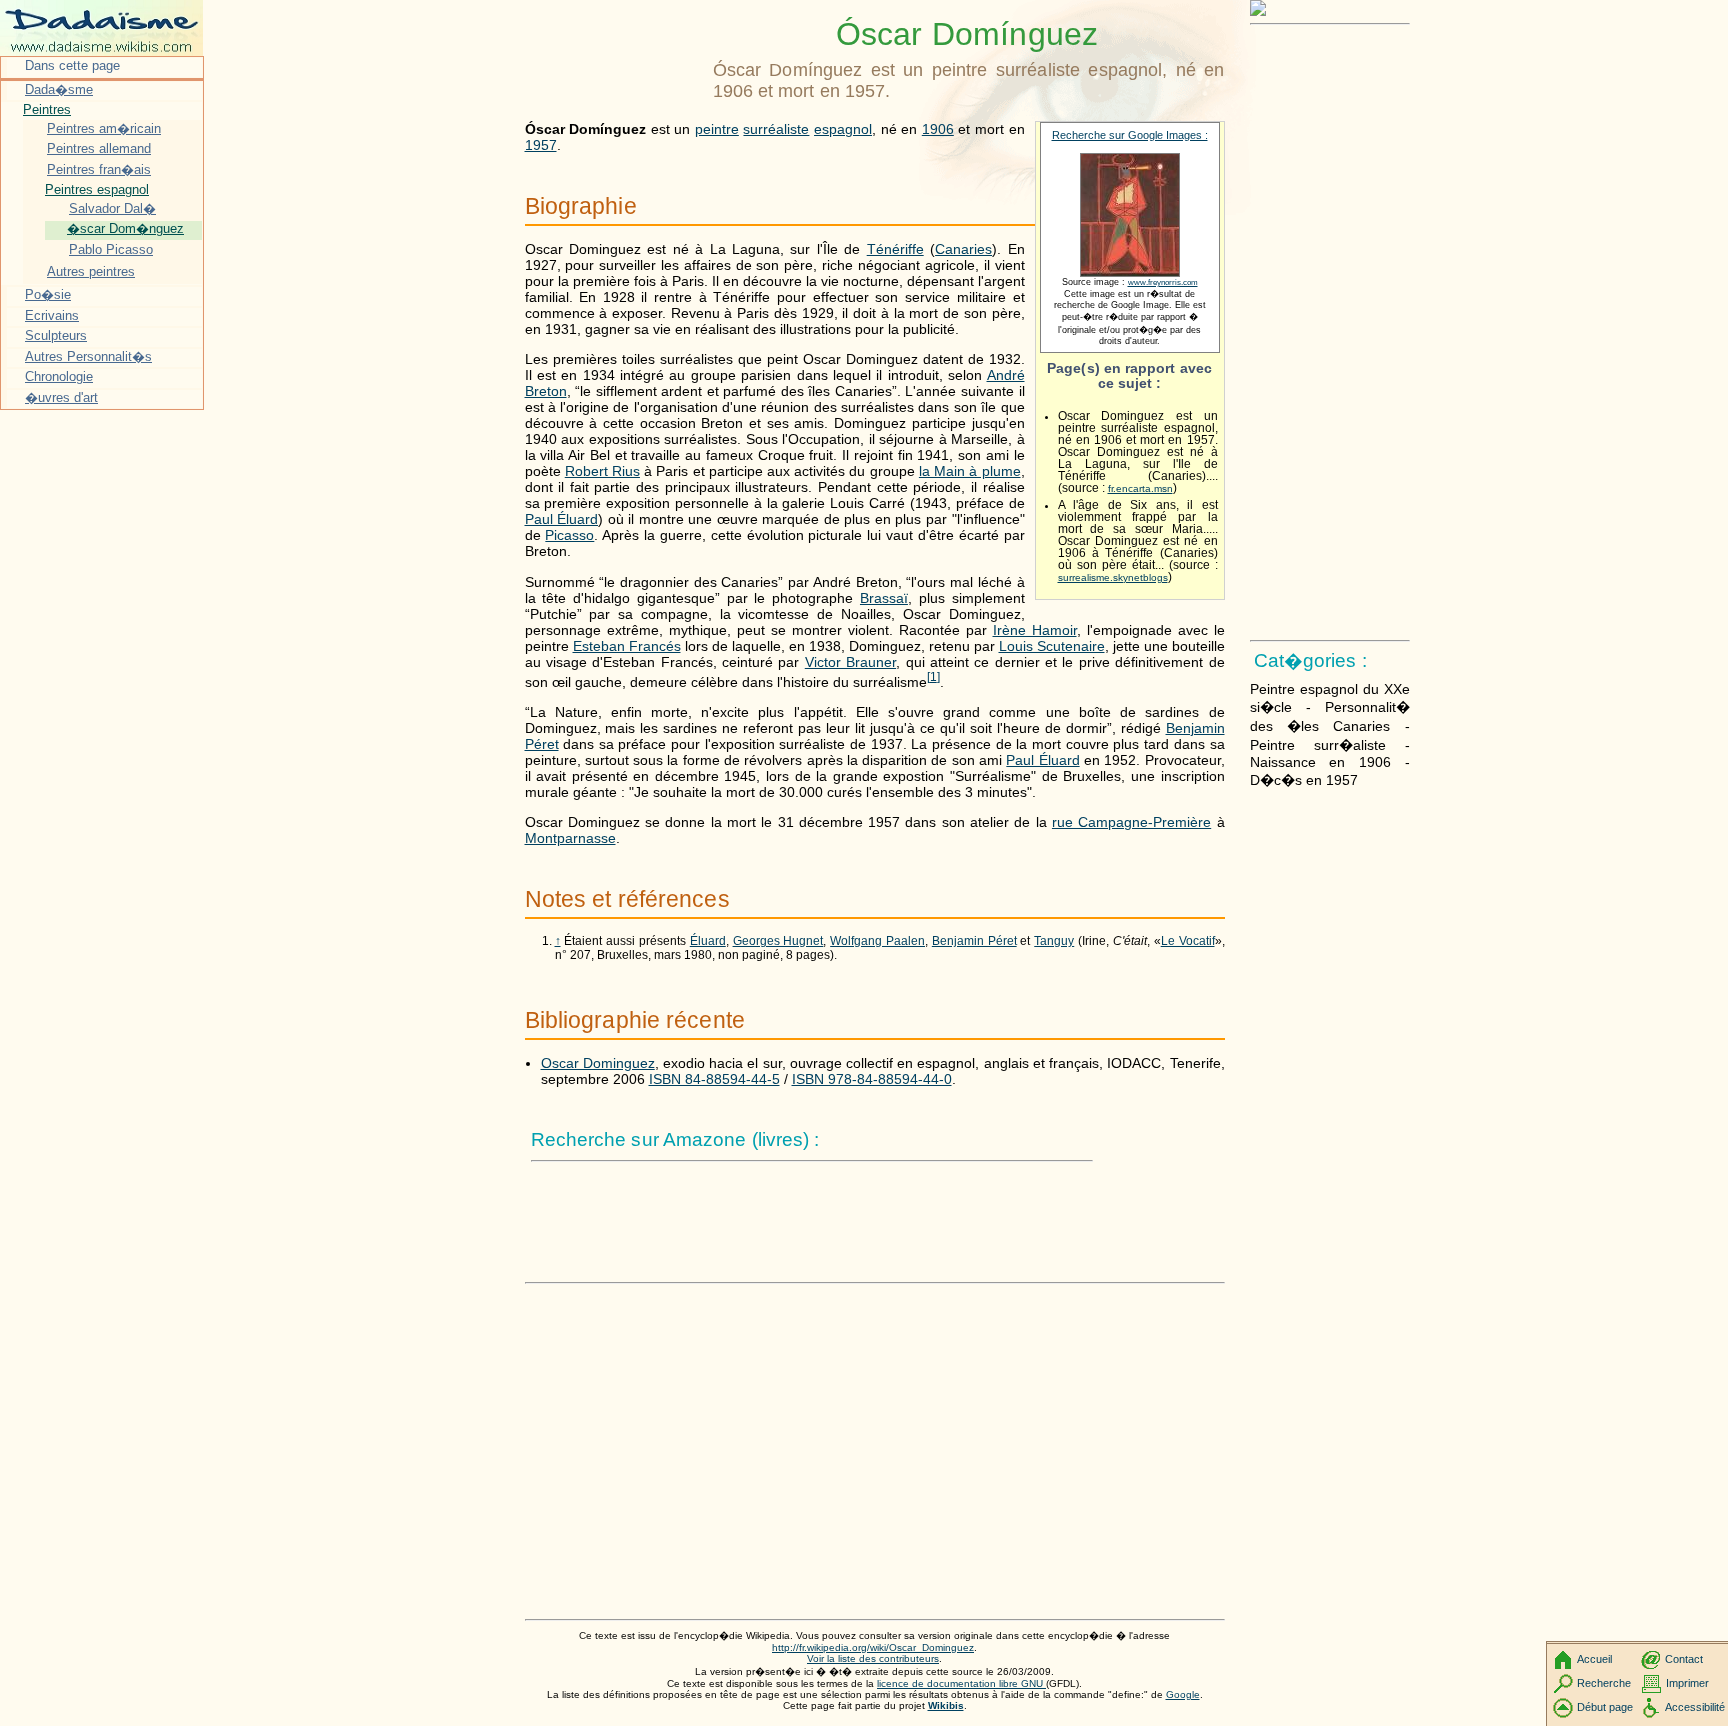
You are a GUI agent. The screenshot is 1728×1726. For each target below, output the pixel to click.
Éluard (708, 941)
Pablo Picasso (111, 249)
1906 (938, 129)
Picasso (569, 535)
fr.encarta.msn (1140, 488)
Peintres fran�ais (99, 169)
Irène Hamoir (1035, 630)
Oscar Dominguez (598, 1063)
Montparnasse (570, 838)
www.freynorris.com (1163, 282)
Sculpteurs (56, 335)
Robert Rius (602, 471)
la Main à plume (970, 471)
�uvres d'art (61, 397)
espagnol (843, 129)
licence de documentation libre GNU (961, 1683)
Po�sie (48, 294)
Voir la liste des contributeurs (873, 1658)
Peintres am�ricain (104, 128)
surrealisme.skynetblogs (1113, 577)
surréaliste (776, 129)
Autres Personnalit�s (88, 356)
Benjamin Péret (974, 941)
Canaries (963, 249)
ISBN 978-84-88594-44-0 (872, 1079)
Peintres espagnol (97, 189)
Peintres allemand (99, 148)
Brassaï (884, 598)
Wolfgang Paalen (877, 941)
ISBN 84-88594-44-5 (714, 1079)
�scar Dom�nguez (125, 228)
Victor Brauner (850, 662)
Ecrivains (52, 315)
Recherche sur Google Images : (1130, 135)
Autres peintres (91, 271)
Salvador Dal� (112, 208)
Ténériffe (895, 249)
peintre (717, 129)
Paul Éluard (562, 519)
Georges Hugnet (778, 941)
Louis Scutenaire (1052, 646)
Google (1183, 1694)
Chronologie (59, 376)
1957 (541, 145)
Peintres (47, 109)
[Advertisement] (615, 65)
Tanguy (1054, 941)
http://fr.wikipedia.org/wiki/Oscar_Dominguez (873, 1647)
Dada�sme (59, 89)
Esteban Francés (627, 646)
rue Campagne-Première (1131, 822)
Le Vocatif (1188, 941)
